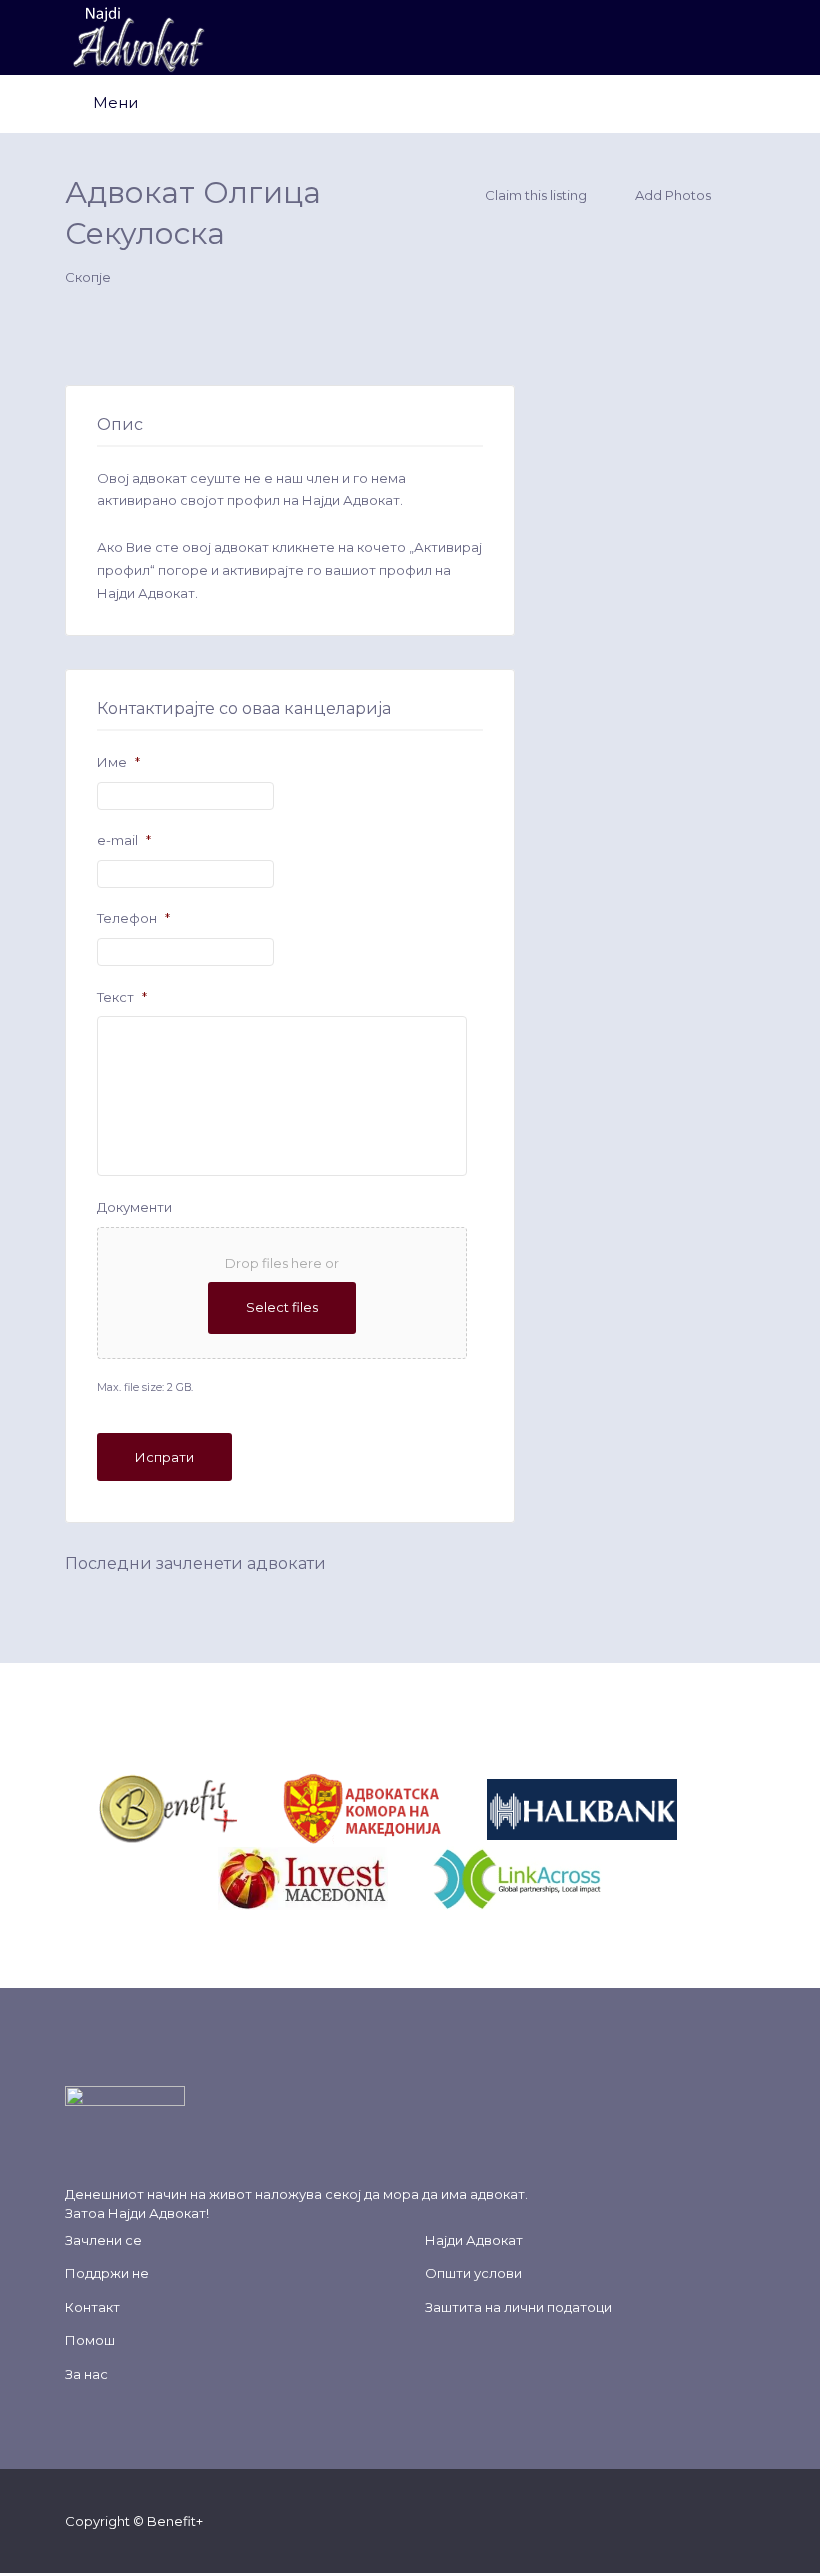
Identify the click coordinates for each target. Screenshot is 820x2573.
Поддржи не (107, 2273)
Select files (282, 1307)
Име (118, 762)
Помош (90, 2340)
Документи (134, 1207)
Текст (122, 997)
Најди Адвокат (157, 2213)
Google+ (681, 2520)
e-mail (124, 840)
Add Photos (671, 195)
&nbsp (261, 1808)
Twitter (649, 2520)
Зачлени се (103, 2240)
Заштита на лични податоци (518, 2307)
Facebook (617, 2520)
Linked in (745, 2520)
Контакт (92, 2307)
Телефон (133, 918)
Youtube (713, 2520)
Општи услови (473, 2273)
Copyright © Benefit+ (134, 2521)
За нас (86, 2374)
